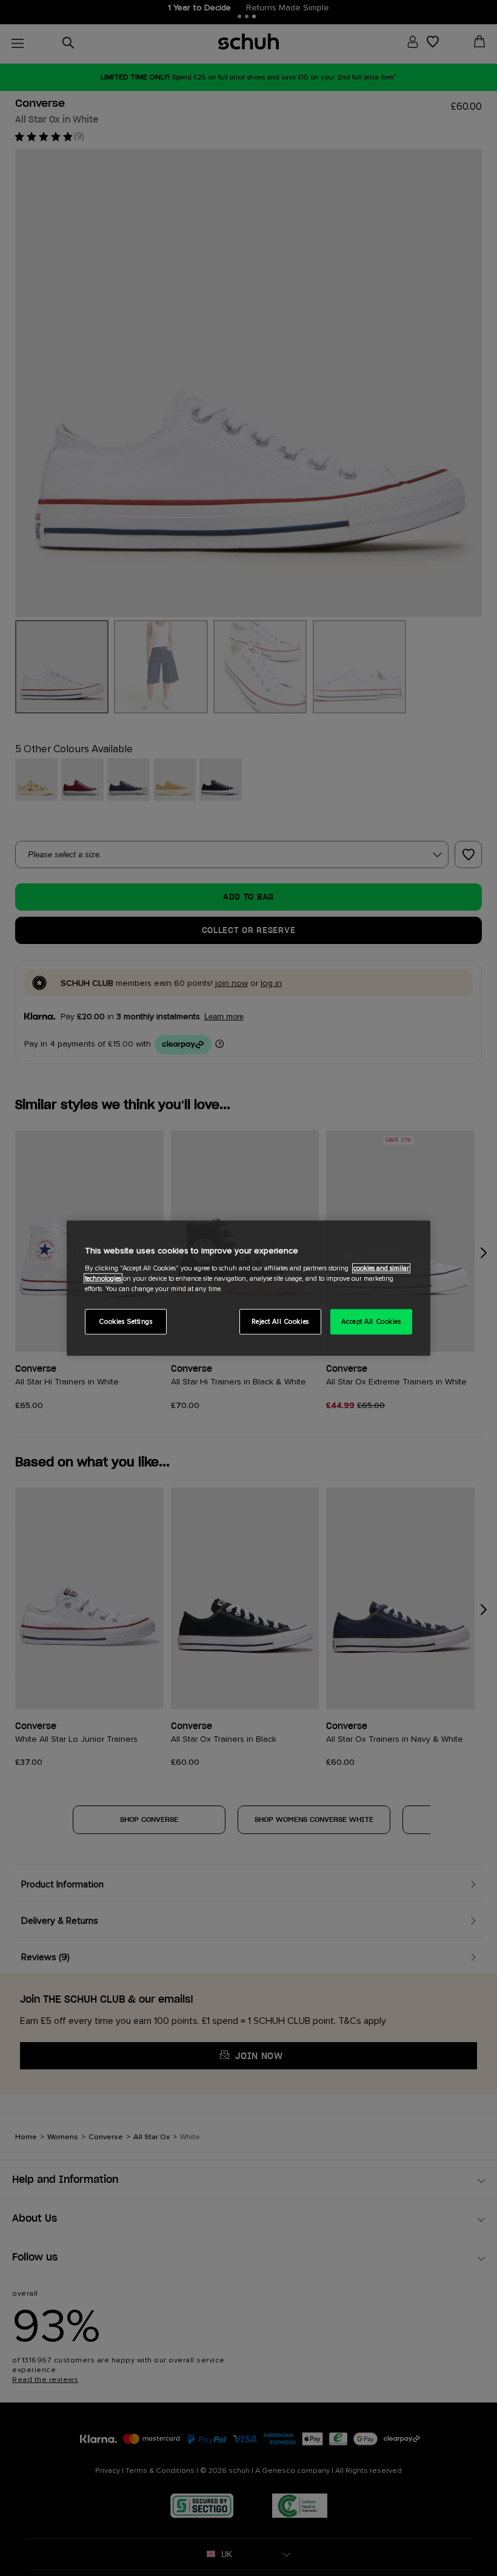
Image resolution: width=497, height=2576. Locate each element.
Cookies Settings (125, 1321)
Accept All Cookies (371, 1321)
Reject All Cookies (280, 1321)
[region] (248, 1288)
